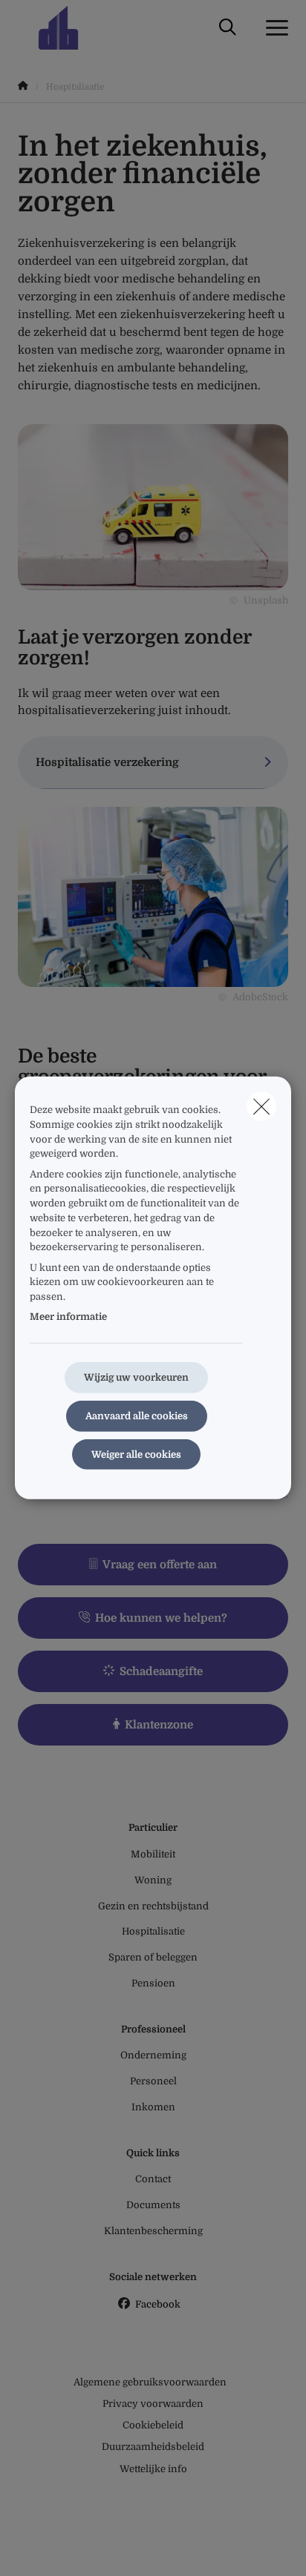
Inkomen (153, 2107)
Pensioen (153, 1983)
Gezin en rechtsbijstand (153, 1906)
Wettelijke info (153, 2469)
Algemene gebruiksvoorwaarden (150, 2382)
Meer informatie (68, 1317)
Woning (153, 1880)
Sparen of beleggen (153, 1957)
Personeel (153, 2081)
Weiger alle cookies (136, 1454)
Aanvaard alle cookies (137, 1416)
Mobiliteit (153, 1854)
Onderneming (153, 2055)
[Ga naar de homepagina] (67, 28)
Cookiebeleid (153, 2425)
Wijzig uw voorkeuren (136, 1377)
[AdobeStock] (153, 896)
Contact (153, 2179)
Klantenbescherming (153, 2231)
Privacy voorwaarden (153, 2404)
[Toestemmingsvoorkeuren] (59, 2547)
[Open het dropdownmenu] (273, 28)
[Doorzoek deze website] (228, 28)
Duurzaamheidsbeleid (153, 2447)
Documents (153, 2205)
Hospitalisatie (153, 1931)
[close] (261, 1106)
